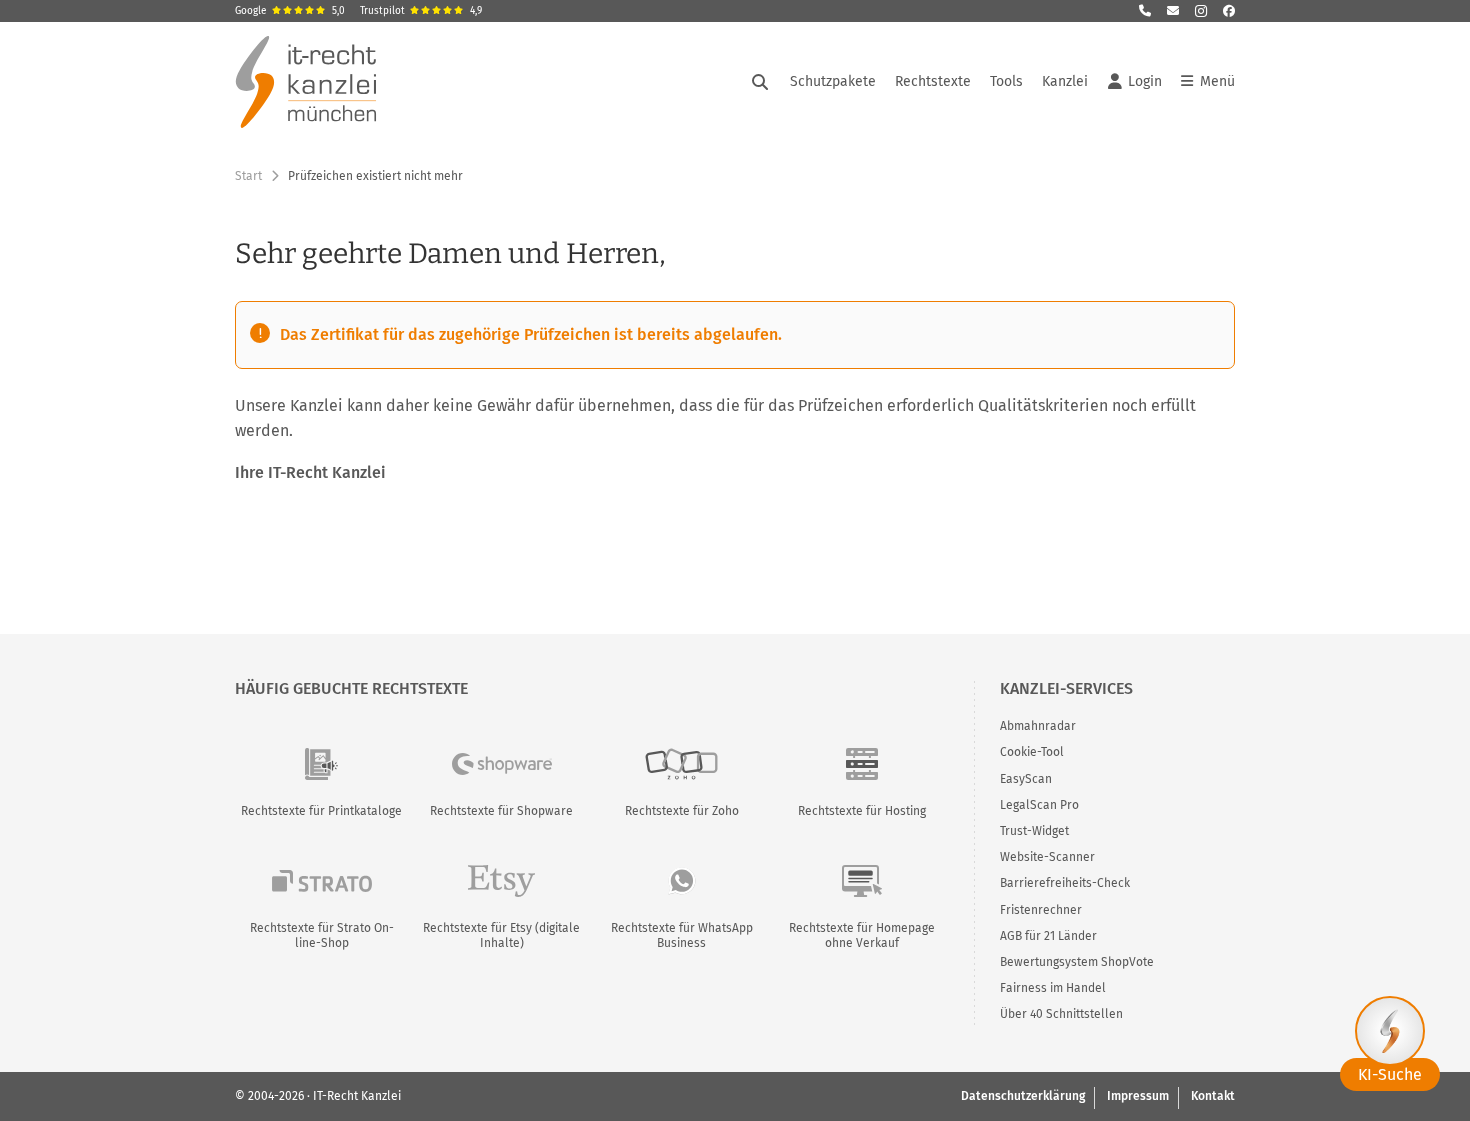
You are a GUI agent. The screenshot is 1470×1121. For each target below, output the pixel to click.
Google (290, 11)
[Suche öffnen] (760, 82)
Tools (1006, 81)
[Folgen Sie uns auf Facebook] (1229, 11)
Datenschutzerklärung (1023, 1096)
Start (248, 176)
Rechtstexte (933, 81)
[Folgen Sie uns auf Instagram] (1201, 11)
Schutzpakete (833, 81)
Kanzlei (1065, 81)
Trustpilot (421, 11)
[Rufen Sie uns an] (1145, 11)
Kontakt (1213, 1096)
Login (1145, 81)
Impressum (1138, 1096)
